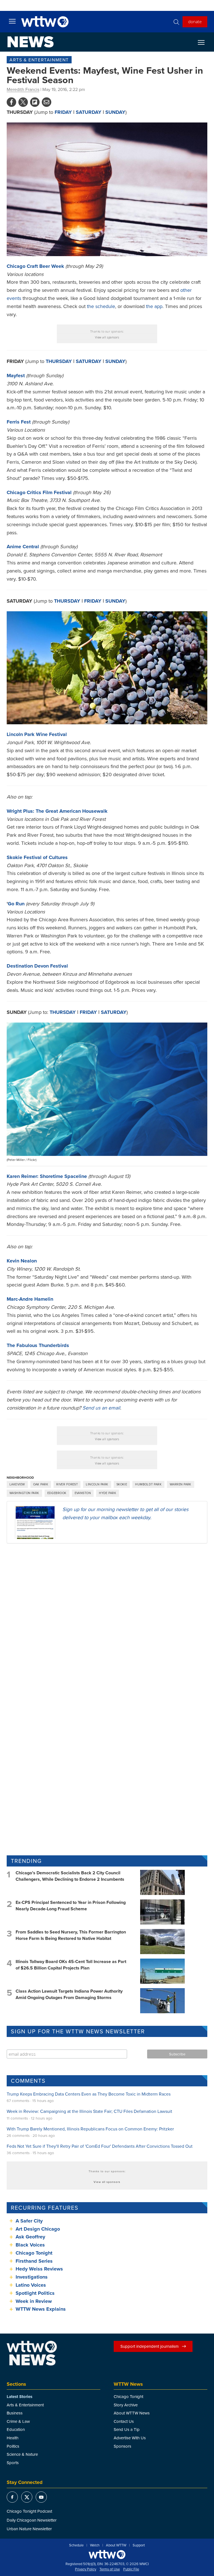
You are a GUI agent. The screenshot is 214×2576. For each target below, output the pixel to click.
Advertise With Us (130, 2438)
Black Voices (30, 2245)
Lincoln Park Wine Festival (37, 734)
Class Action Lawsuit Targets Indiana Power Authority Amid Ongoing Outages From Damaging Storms (69, 1994)
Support (139, 2545)
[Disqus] (107, 1620)
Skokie (122, 1484)
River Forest (67, 1484)
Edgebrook (57, 1493)
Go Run (16, 904)
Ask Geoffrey (30, 2237)
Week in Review (34, 2301)
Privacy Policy (86, 2569)
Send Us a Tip (127, 2429)
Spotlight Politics (35, 2293)
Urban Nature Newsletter (29, 2529)
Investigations (32, 2277)
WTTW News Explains (41, 2309)
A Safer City (29, 2221)
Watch (95, 2545)
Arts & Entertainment (39, 60)
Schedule (76, 2545)
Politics (13, 2446)
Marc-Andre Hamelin (30, 1299)
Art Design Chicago (38, 2229)
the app (154, 306)
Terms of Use (110, 2569)
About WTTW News (132, 2413)
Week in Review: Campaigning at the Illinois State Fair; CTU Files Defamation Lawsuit (89, 2111)
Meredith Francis (23, 89)
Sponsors (122, 2446)
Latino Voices (31, 2285)
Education (16, 2429)
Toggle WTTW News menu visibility (204, 42)
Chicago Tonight (34, 2253)
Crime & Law (18, 2421)
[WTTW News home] (31, 42)
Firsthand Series (34, 2261)
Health (13, 2438)
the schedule (101, 306)
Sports (13, 2463)
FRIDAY (63, 112)
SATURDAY (114, 1012)
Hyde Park (108, 1493)
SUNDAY (115, 112)
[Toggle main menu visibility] (12, 21)
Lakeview (17, 1484)
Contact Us (124, 2421)
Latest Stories (20, 2397)
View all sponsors (107, 337)
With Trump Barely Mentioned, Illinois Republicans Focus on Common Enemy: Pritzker (90, 2129)
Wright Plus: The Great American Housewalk (57, 811)
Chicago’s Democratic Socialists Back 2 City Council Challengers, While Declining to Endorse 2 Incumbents (70, 1876)
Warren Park (181, 1484)
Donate (195, 21)
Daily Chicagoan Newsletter (32, 2520)
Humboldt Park (148, 1484)
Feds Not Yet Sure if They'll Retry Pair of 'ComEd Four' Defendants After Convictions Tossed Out (100, 2146)
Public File (131, 2569)
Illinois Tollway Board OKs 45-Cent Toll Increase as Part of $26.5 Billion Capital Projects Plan (71, 1965)
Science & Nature (22, 2454)
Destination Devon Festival (37, 966)
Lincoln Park (97, 1484)
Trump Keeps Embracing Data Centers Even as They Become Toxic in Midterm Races (89, 2094)
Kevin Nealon (22, 1261)
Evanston (83, 1493)
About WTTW (116, 2545)
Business (15, 2413)
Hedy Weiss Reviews (39, 2269)
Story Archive (126, 2405)
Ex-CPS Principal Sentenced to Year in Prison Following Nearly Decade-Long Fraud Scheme (71, 1905)
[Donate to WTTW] (107, 2554)
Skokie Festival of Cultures (37, 857)
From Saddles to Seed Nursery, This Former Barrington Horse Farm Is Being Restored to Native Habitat (71, 1935)
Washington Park (24, 1493)
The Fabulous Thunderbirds (38, 1345)
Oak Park (41, 1484)
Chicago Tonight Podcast (29, 2511)
